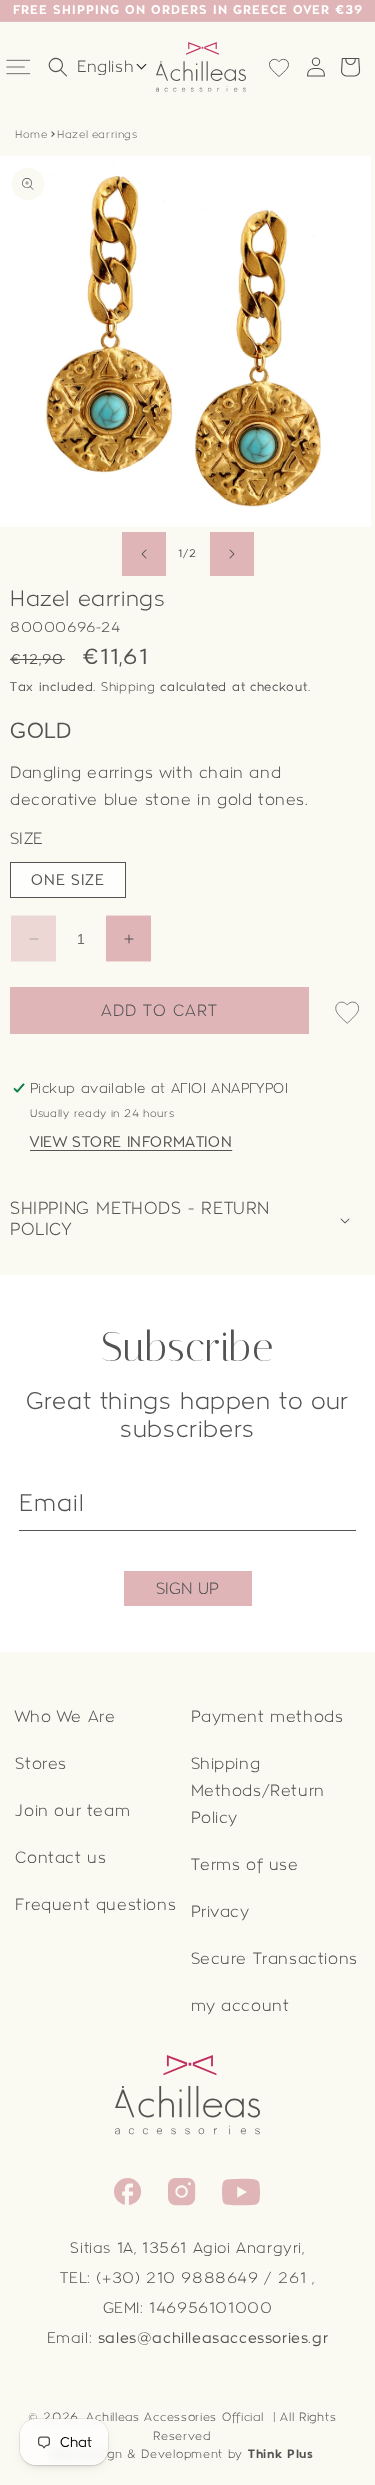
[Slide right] (232, 554)
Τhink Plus (281, 2454)
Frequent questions (95, 1904)
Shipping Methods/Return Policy (258, 1790)
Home (31, 134)
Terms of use (245, 1864)
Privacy (220, 1911)
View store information (131, 1142)
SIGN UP (187, 1588)
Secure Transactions (274, 1958)
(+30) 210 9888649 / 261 (201, 2278)
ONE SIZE (68, 880)
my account (240, 2005)
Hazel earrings (97, 134)
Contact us (60, 1857)
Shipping (128, 687)
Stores (41, 1763)
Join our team (72, 1810)
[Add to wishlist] (347, 1014)
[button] (20, 66)
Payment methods (267, 1716)
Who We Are (65, 1716)
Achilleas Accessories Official (174, 2417)
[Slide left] (144, 554)
